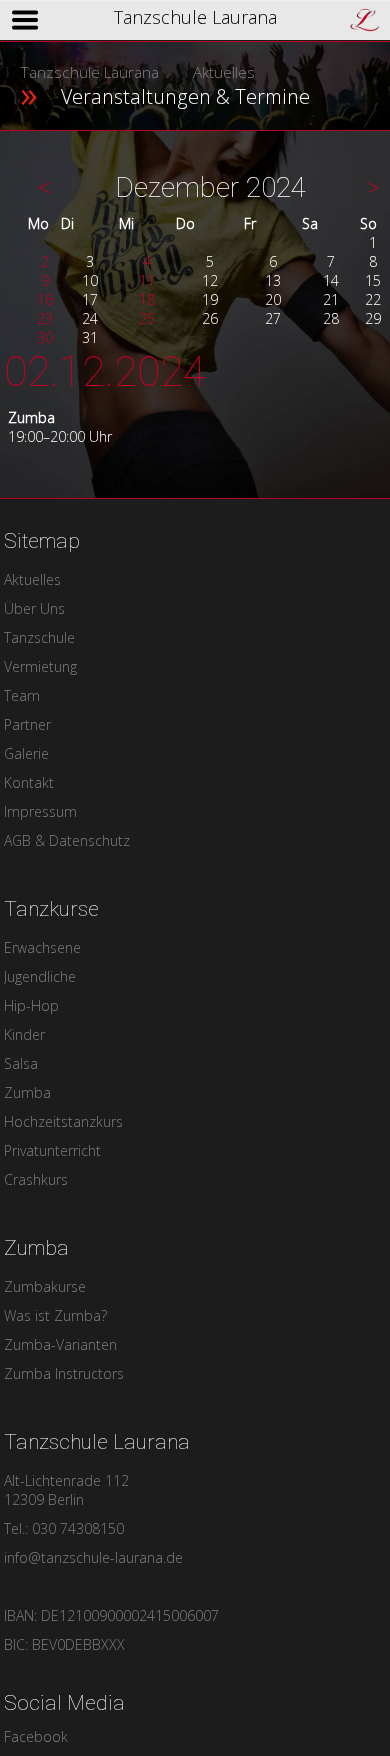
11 (147, 280)
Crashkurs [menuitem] (36, 1179)
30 (45, 337)
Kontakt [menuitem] (29, 782)
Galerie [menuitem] (26, 753)
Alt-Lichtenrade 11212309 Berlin (66, 1490)
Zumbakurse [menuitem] (45, 1286)
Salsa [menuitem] (21, 1063)
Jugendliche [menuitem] (40, 976)
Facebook (36, 1736)
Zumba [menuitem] (27, 1092)
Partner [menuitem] (27, 724)
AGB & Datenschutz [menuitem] (67, 840)
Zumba (31, 417)
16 (45, 299)
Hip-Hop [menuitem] (31, 1005)
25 (147, 318)
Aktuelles (224, 72)
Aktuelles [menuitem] (32, 579)
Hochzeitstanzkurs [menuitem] (63, 1121)
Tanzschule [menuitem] (39, 637)
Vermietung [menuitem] (40, 666)
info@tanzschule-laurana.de (93, 1557)
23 (45, 318)
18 (147, 299)
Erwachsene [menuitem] (42, 947)
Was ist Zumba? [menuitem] (55, 1315)
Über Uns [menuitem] (34, 608)
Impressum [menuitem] (40, 811)
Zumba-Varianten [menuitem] (60, 1344)
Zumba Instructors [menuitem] (64, 1373)
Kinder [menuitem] (24, 1034)
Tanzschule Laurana (89, 72)
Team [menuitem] (22, 695)
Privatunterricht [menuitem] (52, 1150)
